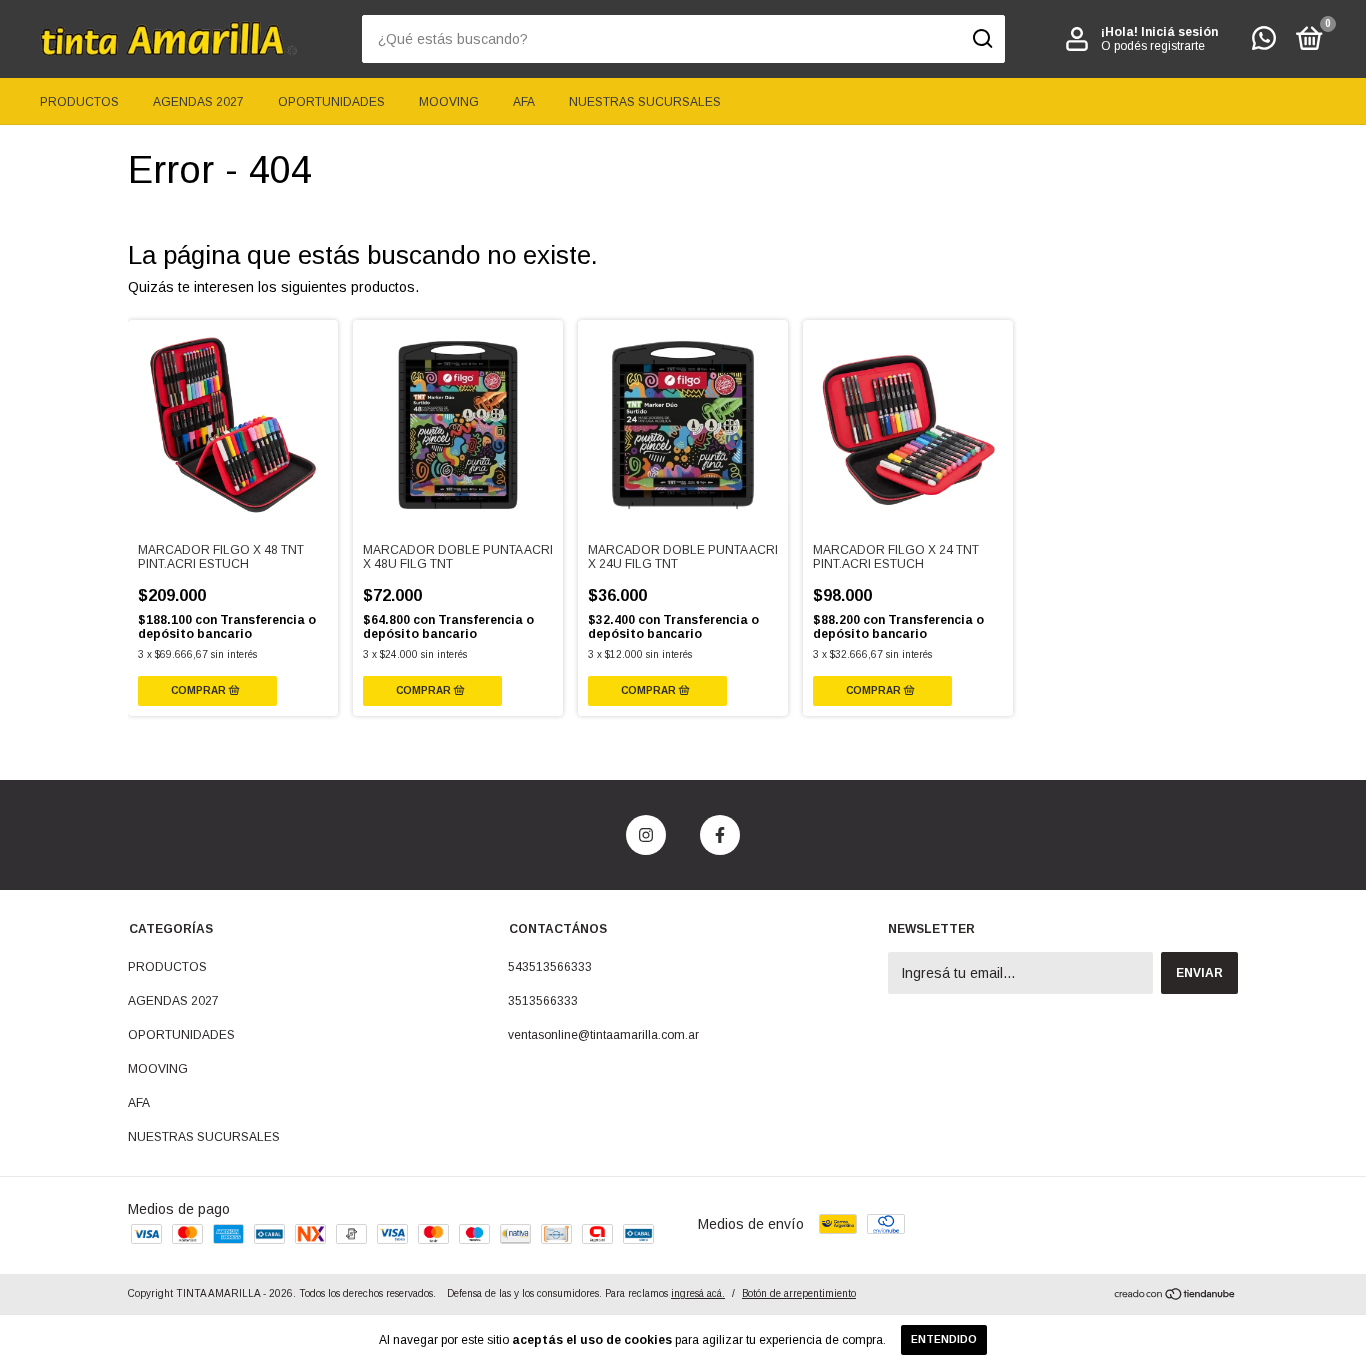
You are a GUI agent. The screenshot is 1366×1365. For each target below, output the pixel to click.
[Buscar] (981, 39)
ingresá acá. (698, 1293)
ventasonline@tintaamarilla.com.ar (603, 1035)
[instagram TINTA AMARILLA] (646, 835)
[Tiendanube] (1175, 1296)
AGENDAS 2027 (198, 102)
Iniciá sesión (1179, 32)
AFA (524, 102)
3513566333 (543, 1001)
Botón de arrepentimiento (799, 1293)
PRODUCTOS (79, 102)
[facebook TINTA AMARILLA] (720, 835)
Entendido (944, 1339)
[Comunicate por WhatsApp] (1264, 43)
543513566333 (550, 967)
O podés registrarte (1153, 46)
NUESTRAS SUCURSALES (645, 102)
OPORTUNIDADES (331, 102)
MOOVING (449, 102)
